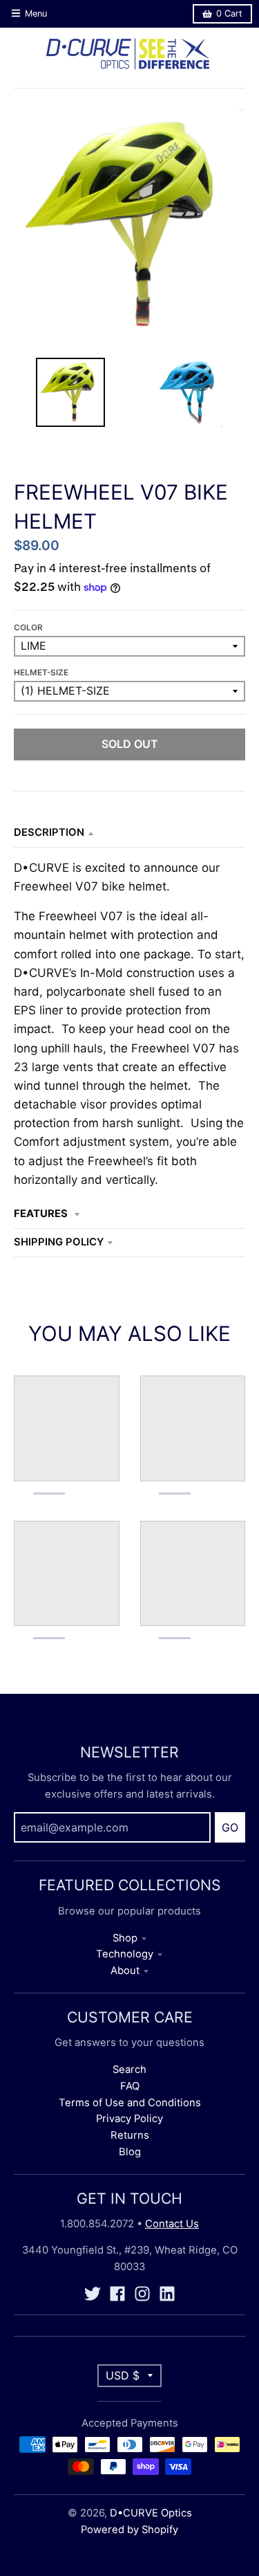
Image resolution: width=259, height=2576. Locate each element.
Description (49, 832)
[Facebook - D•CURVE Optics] (117, 2294)
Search (129, 2070)
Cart (229, 13)
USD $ (123, 2375)
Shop (125, 1938)
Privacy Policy (129, 2119)
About (125, 1971)
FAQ (130, 2086)
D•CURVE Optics (151, 2513)
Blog (130, 2152)
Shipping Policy (59, 1242)
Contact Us (172, 2224)
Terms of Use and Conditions (130, 2103)
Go (230, 1827)
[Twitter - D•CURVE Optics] (93, 2294)
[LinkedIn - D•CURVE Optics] (167, 2294)
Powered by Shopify (129, 2530)
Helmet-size (41, 673)
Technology (125, 1954)
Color (28, 628)
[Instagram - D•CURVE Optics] (142, 2294)
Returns (130, 2135)
